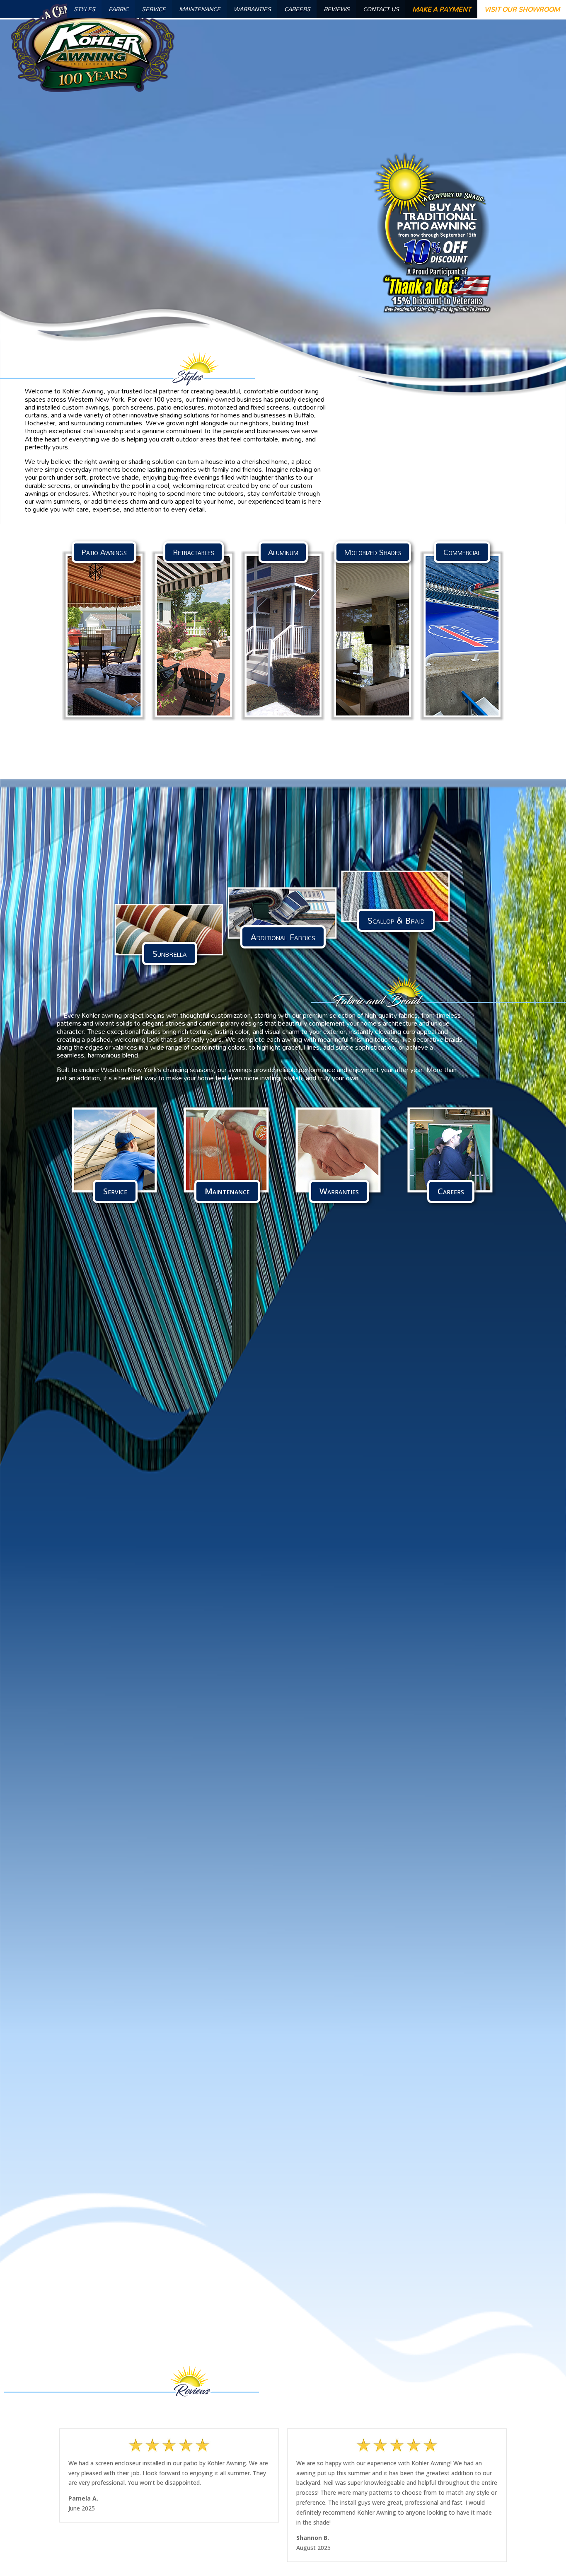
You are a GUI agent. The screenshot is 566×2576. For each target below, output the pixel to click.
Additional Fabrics (283, 937)
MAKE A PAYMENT (442, 9)
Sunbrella (170, 953)
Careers (451, 1191)
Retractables (194, 552)
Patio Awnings (104, 552)
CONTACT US (381, 9)
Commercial (462, 552)
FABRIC (119, 9)
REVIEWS (337, 9)
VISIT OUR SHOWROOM (522, 9)
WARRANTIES (252, 9)
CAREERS (297, 9)
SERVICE (154, 9)
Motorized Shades (373, 552)
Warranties (339, 1191)
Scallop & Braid (396, 920)
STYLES (85, 9)
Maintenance (227, 1191)
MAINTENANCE (200, 9)
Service (115, 1191)
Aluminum (283, 552)
